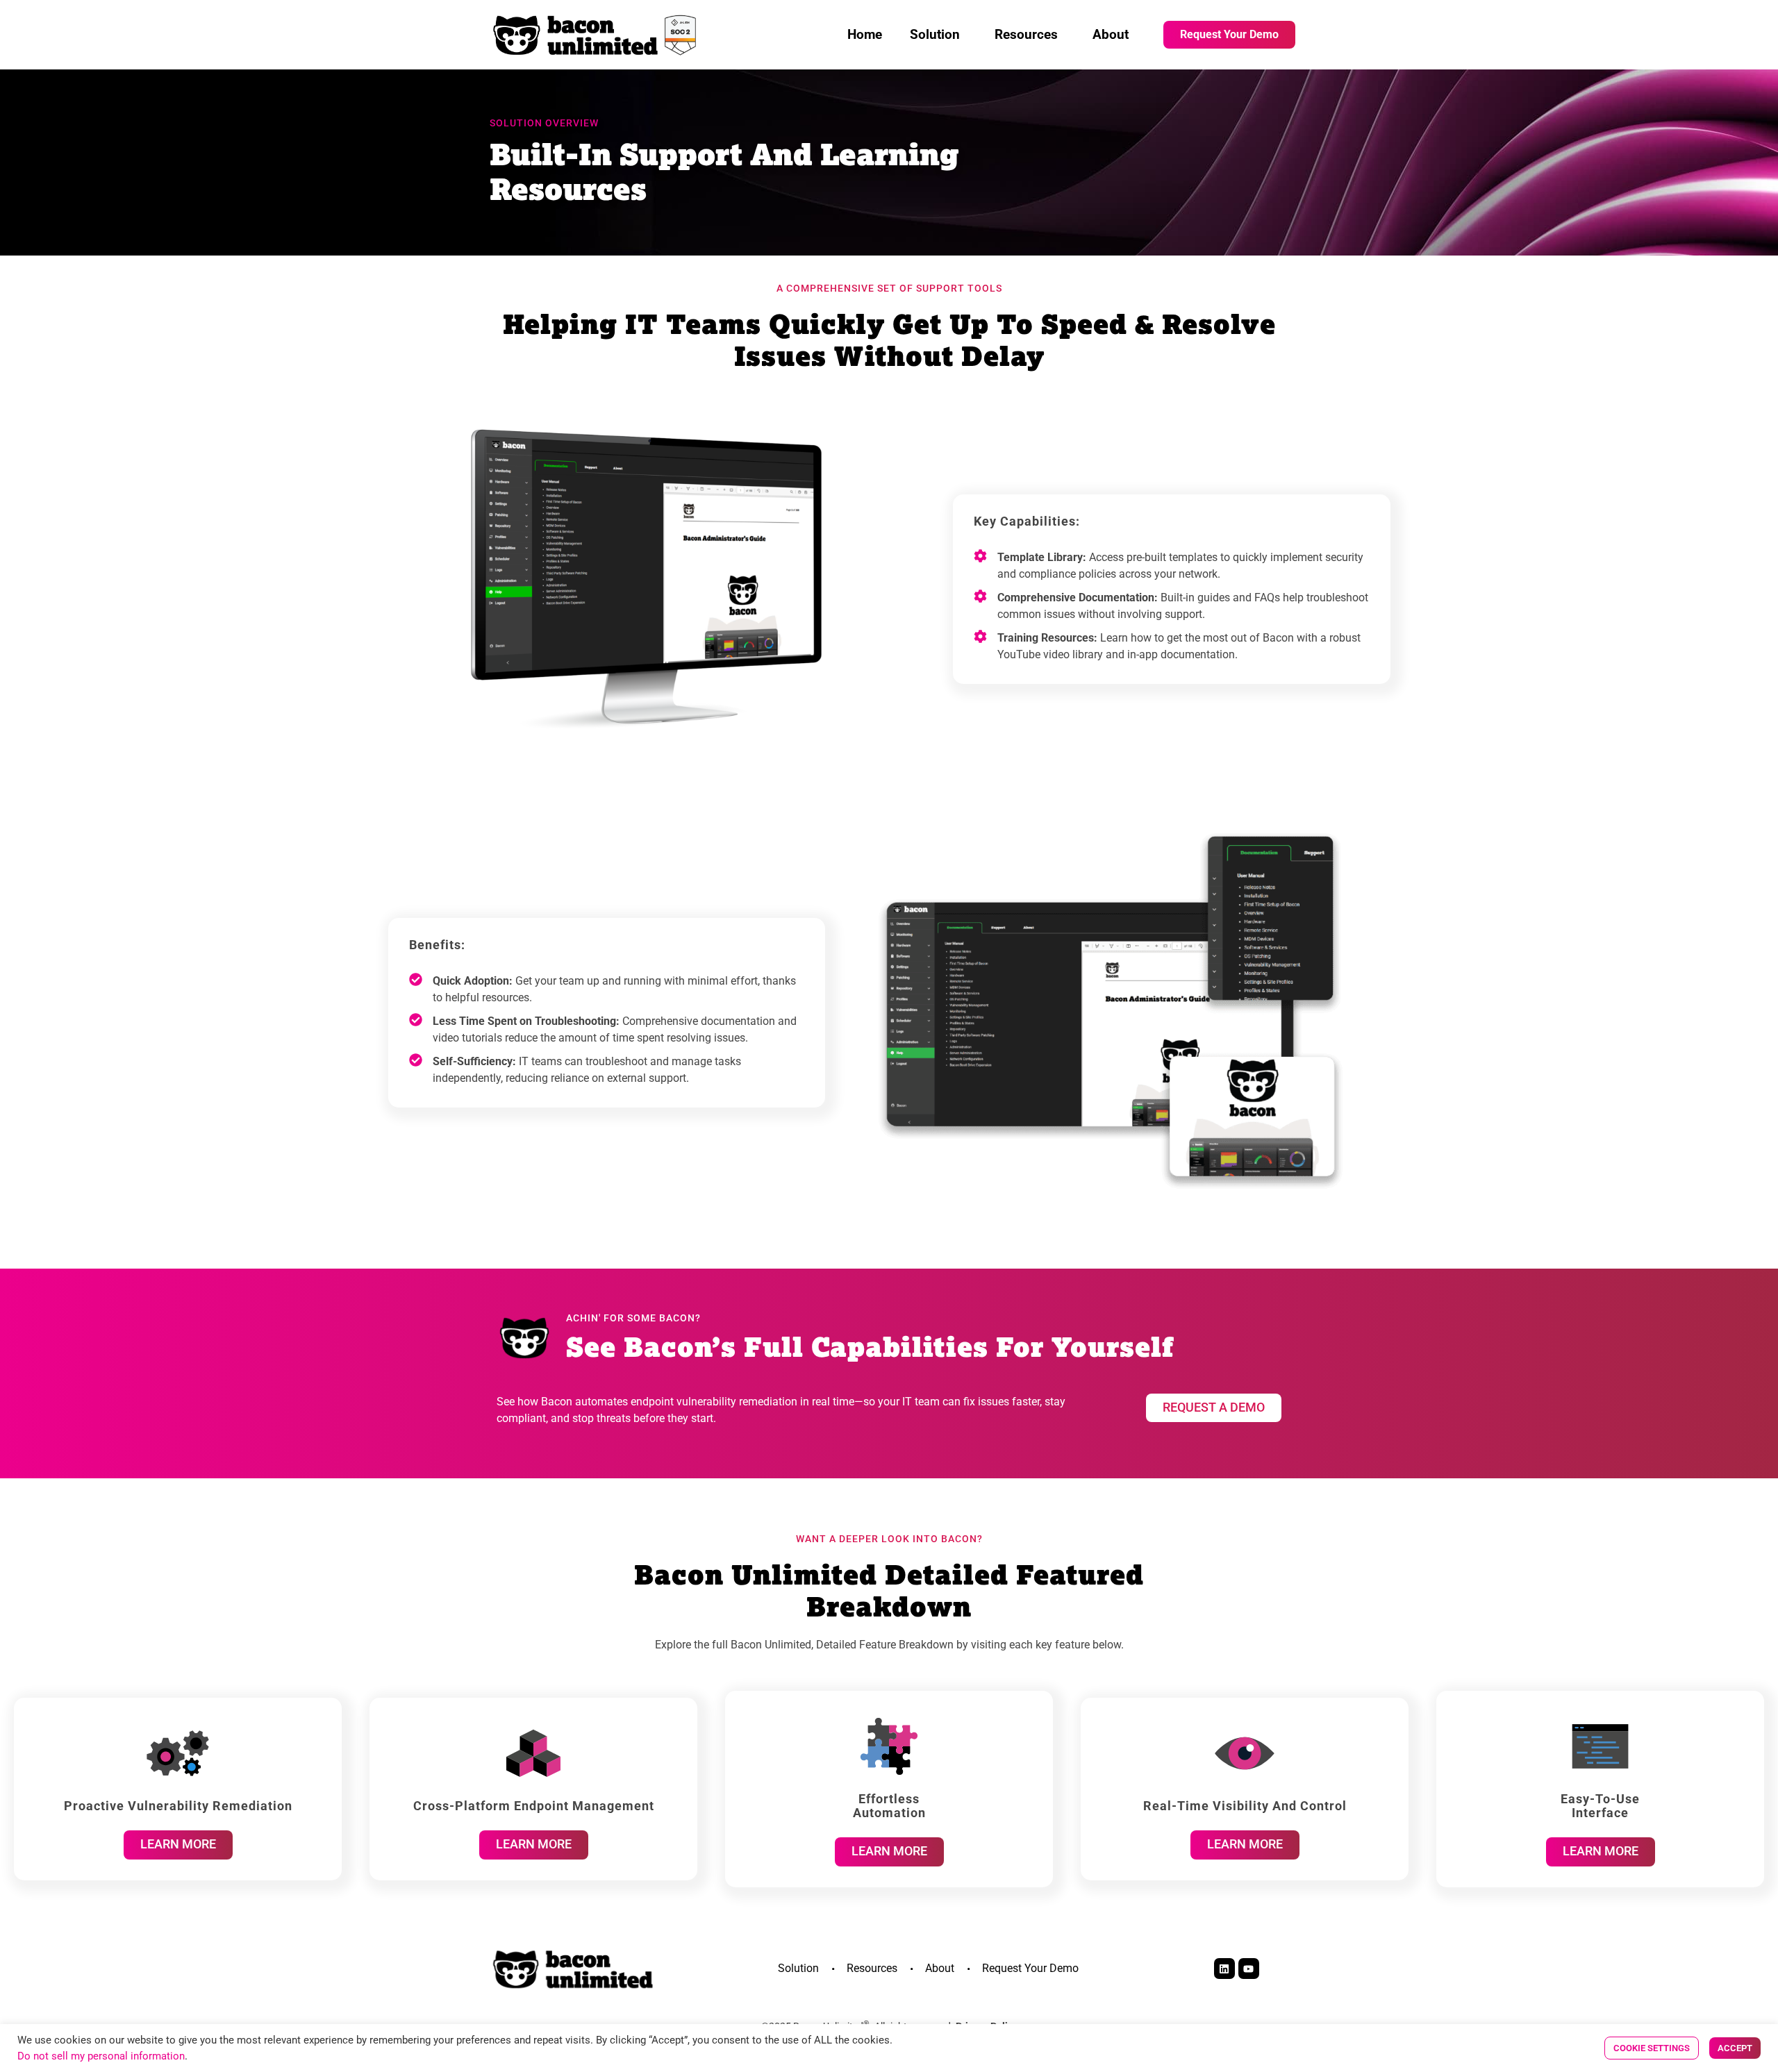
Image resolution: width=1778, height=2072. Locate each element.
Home (865, 34)
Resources (1026, 34)
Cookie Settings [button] (1652, 2048)
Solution (935, 34)
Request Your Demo (1030, 1968)
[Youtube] (1249, 1969)
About (1111, 34)
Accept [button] (1735, 2048)
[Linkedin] (1224, 1969)
